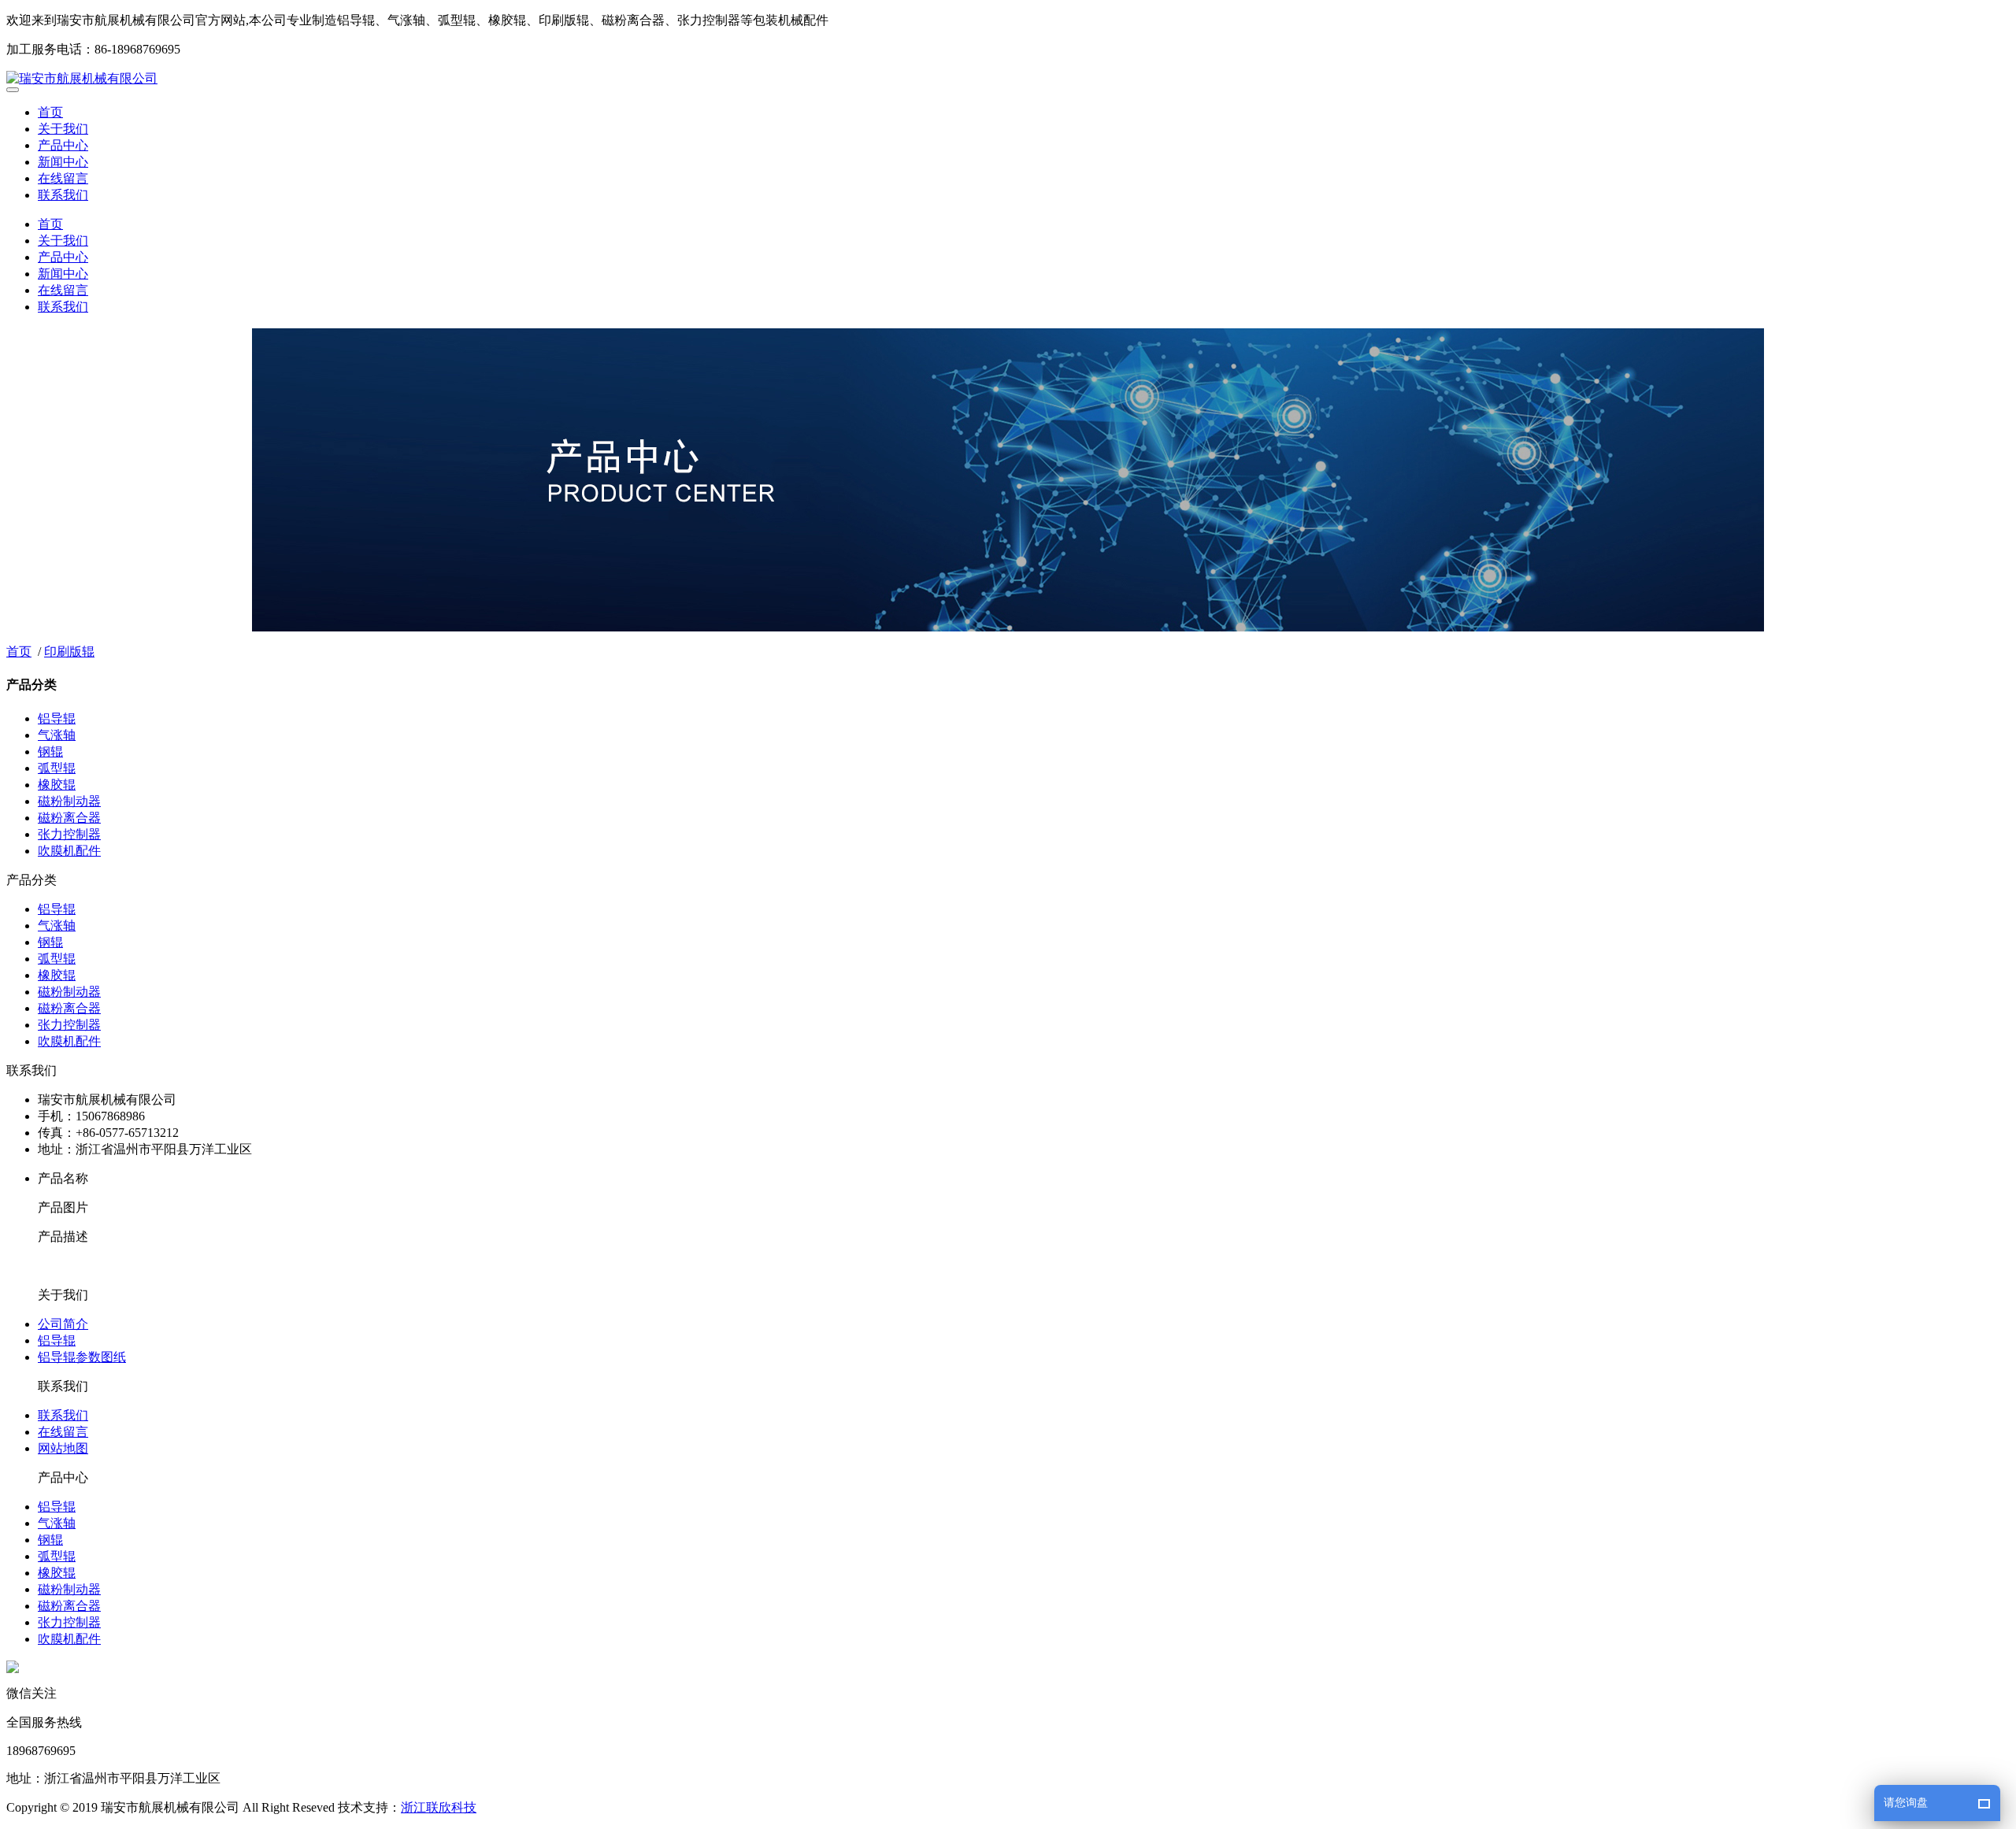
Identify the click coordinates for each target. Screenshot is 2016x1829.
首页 (50, 112)
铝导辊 (57, 718)
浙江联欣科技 (439, 1807)
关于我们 (63, 129)
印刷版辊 (69, 652)
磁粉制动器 (69, 801)
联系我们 (63, 195)
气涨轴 (57, 735)
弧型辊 (57, 768)
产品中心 (63, 145)
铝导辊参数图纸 (82, 1357)
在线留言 (63, 178)
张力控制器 (69, 834)
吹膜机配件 (69, 851)
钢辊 (50, 752)
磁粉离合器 (69, 818)
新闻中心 (63, 162)
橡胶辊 (57, 785)
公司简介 (63, 1324)
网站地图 (63, 1448)
